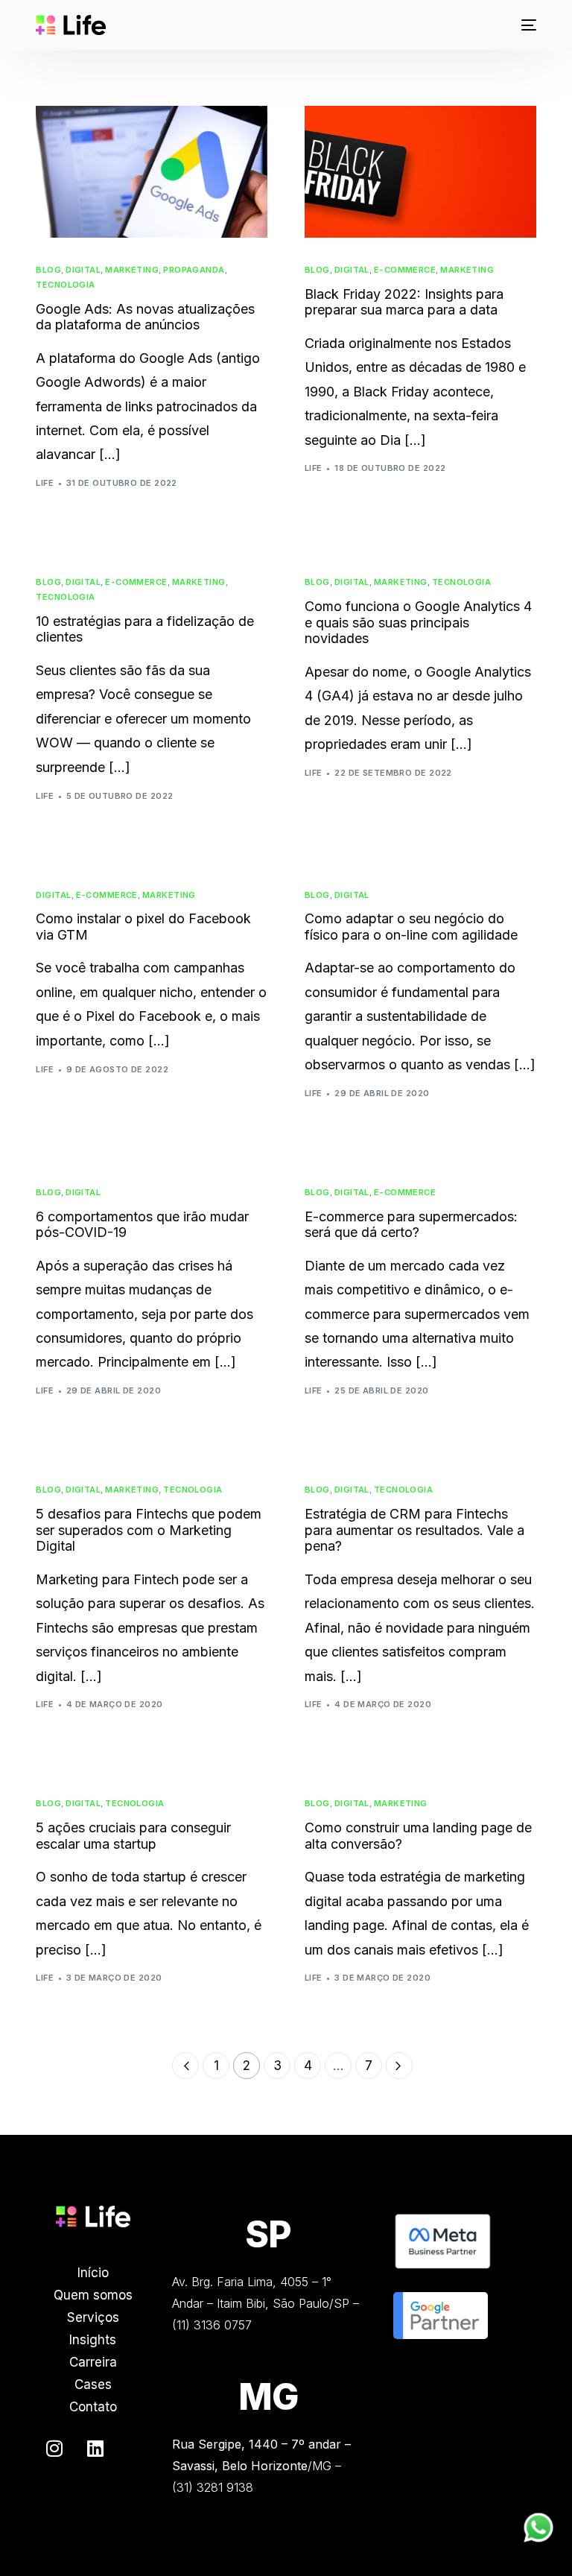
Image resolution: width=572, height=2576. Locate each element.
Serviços (93, 2317)
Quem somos (93, 2295)
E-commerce (405, 270)
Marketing (132, 270)
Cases (93, 2384)
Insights (93, 2340)
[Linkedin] (95, 2449)
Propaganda (194, 270)
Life (45, 483)
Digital (83, 270)
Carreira (93, 2362)
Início (93, 2273)
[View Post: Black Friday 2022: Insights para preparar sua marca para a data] (420, 172)
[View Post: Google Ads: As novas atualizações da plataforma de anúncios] (152, 172)
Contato (93, 2407)
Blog (48, 270)
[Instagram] (54, 2449)
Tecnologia (65, 285)
